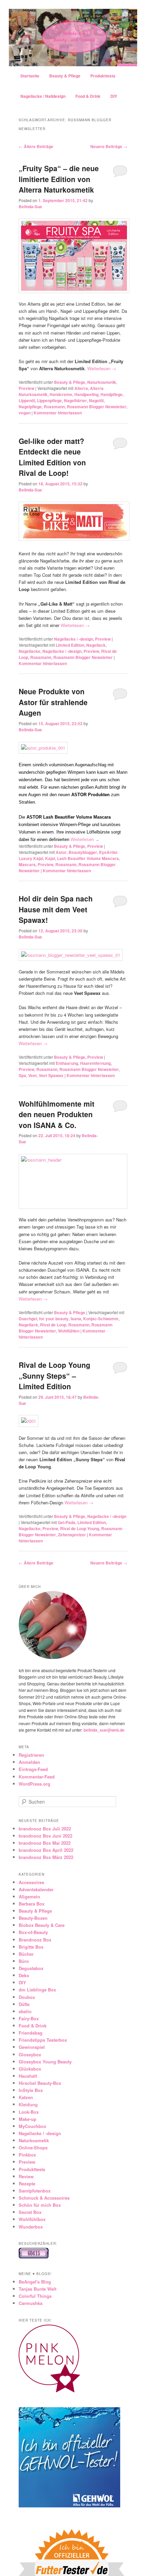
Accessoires (31, 1882)
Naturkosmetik (102, 382)
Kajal (50, 858)
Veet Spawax (51, 1075)
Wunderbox (31, 2227)
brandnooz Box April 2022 (46, 1850)
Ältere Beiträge (36, 146)
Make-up (28, 2119)
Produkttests (103, 76)
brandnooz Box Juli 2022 (45, 1829)
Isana (76, 1319)
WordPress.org (34, 1784)
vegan (25, 413)
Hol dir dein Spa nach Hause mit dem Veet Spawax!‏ (56, 909)
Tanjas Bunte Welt (38, 2289)
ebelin (25, 2011)
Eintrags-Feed (33, 1769)
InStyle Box (31, 2090)
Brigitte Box (31, 1947)
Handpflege (112, 394)
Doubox (27, 1997)
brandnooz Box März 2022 (46, 1857)
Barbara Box (32, 1904)
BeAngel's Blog (35, 2282)
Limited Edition (70, 645)
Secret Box (30, 2212)
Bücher (26, 1954)
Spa (22, 1075)
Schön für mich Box (40, 2205)
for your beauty (54, 1319)
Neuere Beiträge (109, 146)
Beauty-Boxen (33, 1918)
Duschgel (28, 1319)
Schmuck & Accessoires (44, 2198)
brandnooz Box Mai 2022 (45, 1843)
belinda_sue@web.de (104, 1730)
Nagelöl (96, 400)
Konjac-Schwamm (101, 1319)
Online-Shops (33, 2148)
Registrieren (31, 1755)
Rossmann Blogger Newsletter (97, 407)
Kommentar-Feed (37, 1777)
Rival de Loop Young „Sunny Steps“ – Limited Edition (54, 1375)
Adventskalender (36, 1889)
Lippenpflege (49, 400)
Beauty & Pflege (65, 76)
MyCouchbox (32, 2126)
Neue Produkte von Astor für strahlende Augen (53, 702)
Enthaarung (67, 1063)
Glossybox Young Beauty (45, 2062)
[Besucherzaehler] (34, 2257)
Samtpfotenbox (35, 2191)
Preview (26, 388)
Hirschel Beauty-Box (40, 2083)
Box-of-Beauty (33, 1932)
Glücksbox (30, 2069)
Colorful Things (35, 2296)
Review (26, 2176)
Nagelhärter (75, 400)
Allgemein (29, 1897)
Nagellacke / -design (74, 639)
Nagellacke (30, 651)
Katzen (26, 2097)
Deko (24, 1975)
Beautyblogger (83, 852)
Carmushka (31, 2303)
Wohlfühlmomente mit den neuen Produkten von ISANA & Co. (57, 1114)
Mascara (27, 864)
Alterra (81, 388)
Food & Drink (88, 96)
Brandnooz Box (35, 1940)
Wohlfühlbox (32, 2219)
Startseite (30, 76)
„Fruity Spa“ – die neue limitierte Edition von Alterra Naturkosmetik (59, 179)
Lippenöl (27, 400)
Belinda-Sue (30, 207)
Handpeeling (86, 394)
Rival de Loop (53, 1325)
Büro (24, 1961)
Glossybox (30, 2054)
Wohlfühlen (69, 1331)
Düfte (24, 2004)
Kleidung (28, 2104)
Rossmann (54, 407)
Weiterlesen (102, 368)
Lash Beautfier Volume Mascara (88, 858)
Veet (32, 1075)
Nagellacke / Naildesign (43, 96)
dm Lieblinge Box (37, 1990)
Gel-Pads (67, 1522)
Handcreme (61, 394)
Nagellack (96, 645)
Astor (61, 852)
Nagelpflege (30, 407)
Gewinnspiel (32, 2047)
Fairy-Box (29, 2018)
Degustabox (31, 1968)
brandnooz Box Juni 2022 (45, 1836)
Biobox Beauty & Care (42, 1925)
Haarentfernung (95, 1063)
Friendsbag (31, 2033)
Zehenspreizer (72, 1535)
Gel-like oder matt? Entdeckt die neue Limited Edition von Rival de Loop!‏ (52, 457)
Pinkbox (27, 2155)
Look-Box (29, 2112)
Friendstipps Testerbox (43, 2040)
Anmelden (29, 1762)
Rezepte (27, 2184)
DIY (114, 96)
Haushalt (28, 2076)
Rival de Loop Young (80, 1528)
